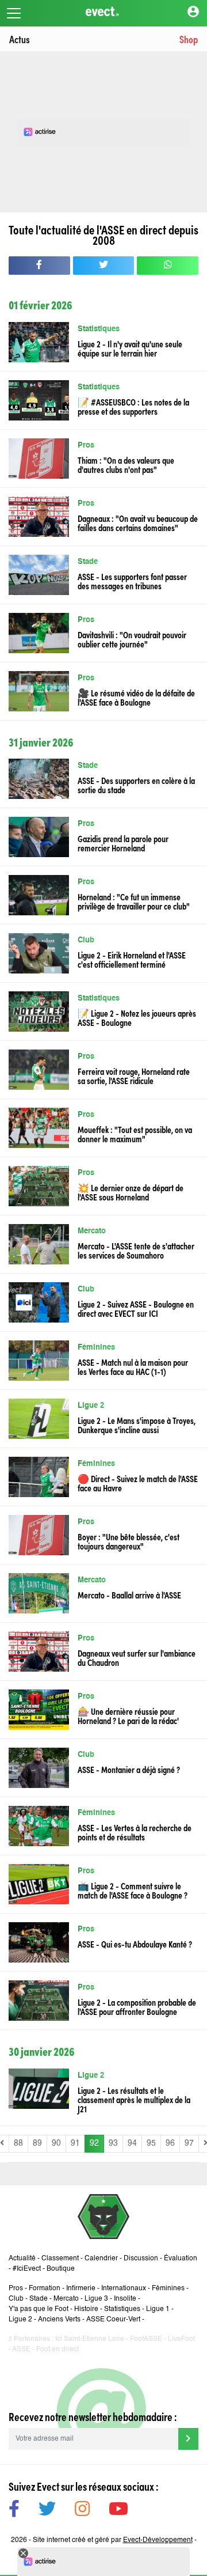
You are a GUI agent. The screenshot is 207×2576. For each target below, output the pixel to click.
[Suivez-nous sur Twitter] (47, 2511)
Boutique (61, 2269)
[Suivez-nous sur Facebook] (14, 2511)
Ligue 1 (158, 2309)
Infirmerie (81, 2289)
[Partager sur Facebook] (39, 266)
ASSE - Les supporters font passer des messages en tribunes (132, 581)
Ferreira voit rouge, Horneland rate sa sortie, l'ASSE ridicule (134, 1075)
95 (151, 2143)
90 (56, 2143)
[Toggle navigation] (14, 13)
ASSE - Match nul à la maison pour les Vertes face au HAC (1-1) (133, 1366)
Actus (20, 39)
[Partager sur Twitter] (104, 266)
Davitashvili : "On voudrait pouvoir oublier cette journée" (132, 639)
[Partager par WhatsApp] (168, 266)
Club (86, 940)
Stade (88, 562)
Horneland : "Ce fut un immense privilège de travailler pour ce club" (134, 901)
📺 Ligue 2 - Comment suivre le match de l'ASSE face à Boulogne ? (133, 1890)
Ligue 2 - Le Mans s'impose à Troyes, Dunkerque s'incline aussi (137, 1425)
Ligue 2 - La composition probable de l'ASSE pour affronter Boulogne (137, 2006)
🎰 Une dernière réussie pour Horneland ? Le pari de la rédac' (128, 1715)
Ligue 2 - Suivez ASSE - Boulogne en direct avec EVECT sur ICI (136, 1308)
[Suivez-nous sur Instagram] (82, 2511)
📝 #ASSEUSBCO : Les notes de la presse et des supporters (133, 406)
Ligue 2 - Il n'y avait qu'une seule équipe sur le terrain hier (130, 348)
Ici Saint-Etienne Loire (90, 2339)
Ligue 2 (91, 1406)
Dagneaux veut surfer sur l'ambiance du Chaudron (137, 1657)
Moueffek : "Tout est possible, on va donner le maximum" (135, 1134)
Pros (86, 446)
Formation (45, 2289)
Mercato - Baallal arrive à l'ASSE (129, 1594)
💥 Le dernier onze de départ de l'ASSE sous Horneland (131, 1192)
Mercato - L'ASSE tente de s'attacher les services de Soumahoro (136, 1250)
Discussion (141, 2259)
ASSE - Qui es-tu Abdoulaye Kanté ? (135, 1944)
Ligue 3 (96, 2299)
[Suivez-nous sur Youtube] (118, 2511)
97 (189, 2143)
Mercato (92, 1231)
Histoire (86, 2309)
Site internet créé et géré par (113, 2540)
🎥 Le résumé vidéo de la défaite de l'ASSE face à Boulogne (136, 697)
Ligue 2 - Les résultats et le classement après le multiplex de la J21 (134, 2099)
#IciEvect (27, 2269)
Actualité (22, 2259)
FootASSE (146, 2339)
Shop (189, 39)
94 (132, 2143)
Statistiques (99, 329)
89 (37, 2143)
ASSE (21, 2350)
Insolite (125, 2299)
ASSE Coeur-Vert (113, 2320)
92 (94, 2143)
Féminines (96, 1348)
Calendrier (101, 2259)
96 (170, 2143)
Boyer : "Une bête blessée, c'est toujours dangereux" (129, 1541)
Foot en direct (57, 2350)
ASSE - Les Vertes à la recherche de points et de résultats (135, 1832)
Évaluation (181, 2259)
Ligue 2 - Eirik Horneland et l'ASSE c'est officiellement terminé (132, 959)
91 (75, 2143)
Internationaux (124, 2289)
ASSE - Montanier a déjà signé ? (129, 1769)
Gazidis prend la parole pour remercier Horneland (123, 843)
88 (18, 2143)
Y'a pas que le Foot (39, 2309)
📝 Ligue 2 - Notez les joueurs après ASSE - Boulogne (137, 1017)
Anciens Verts (59, 2320)
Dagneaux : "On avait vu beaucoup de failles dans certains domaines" (138, 522)
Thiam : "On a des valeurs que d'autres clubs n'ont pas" (126, 464)
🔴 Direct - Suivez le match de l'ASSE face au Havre (138, 1483)
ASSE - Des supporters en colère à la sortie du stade (136, 785)
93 (113, 2143)
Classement (60, 2259)
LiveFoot (181, 2339)
